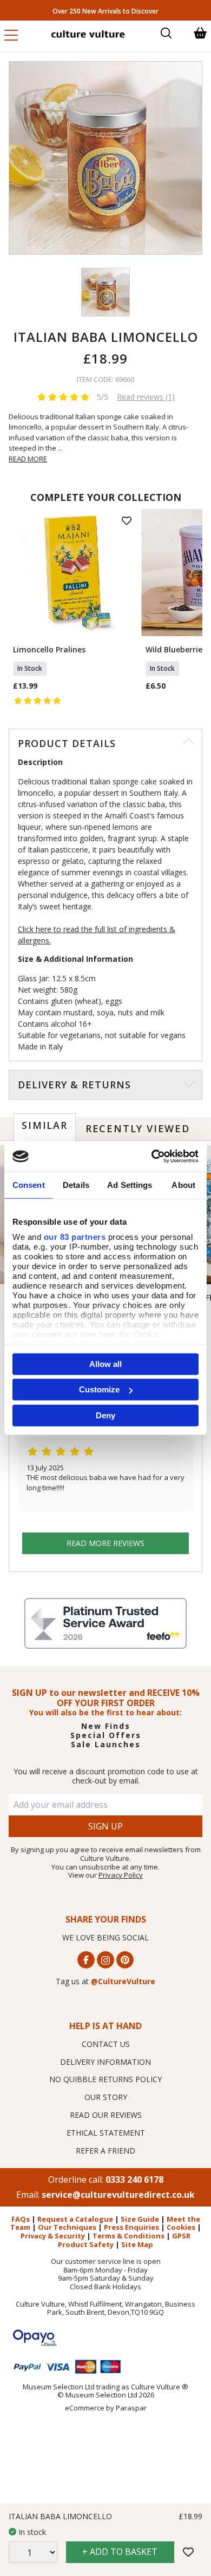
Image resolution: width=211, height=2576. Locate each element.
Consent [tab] (29, 1184)
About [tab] (183, 1184)
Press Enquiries (131, 2227)
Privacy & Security (53, 2236)
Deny (105, 1415)
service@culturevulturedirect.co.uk (118, 2195)
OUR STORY (106, 2097)
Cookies (181, 2227)
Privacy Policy (121, 1875)
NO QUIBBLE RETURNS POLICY (105, 2079)
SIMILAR (45, 1125)
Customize (99, 1389)
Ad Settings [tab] (130, 1184)
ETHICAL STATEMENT (106, 2133)
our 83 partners (75, 1237)
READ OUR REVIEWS (106, 2115)
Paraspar (131, 2408)
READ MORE (28, 459)
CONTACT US (106, 2044)
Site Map (137, 2244)
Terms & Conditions (128, 2236)
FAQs (21, 2219)
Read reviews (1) (146, 397)
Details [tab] (76, 1184)
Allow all (105, 1363)
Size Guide (140, 2219)
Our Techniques (67, 2227)
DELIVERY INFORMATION (105, 2062)
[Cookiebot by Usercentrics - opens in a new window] (152, 1157)
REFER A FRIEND (105, 2151)
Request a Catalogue (75, 2219)
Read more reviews (105, 1543)
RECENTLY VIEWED (138, 1128)
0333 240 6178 (134, 2179)
